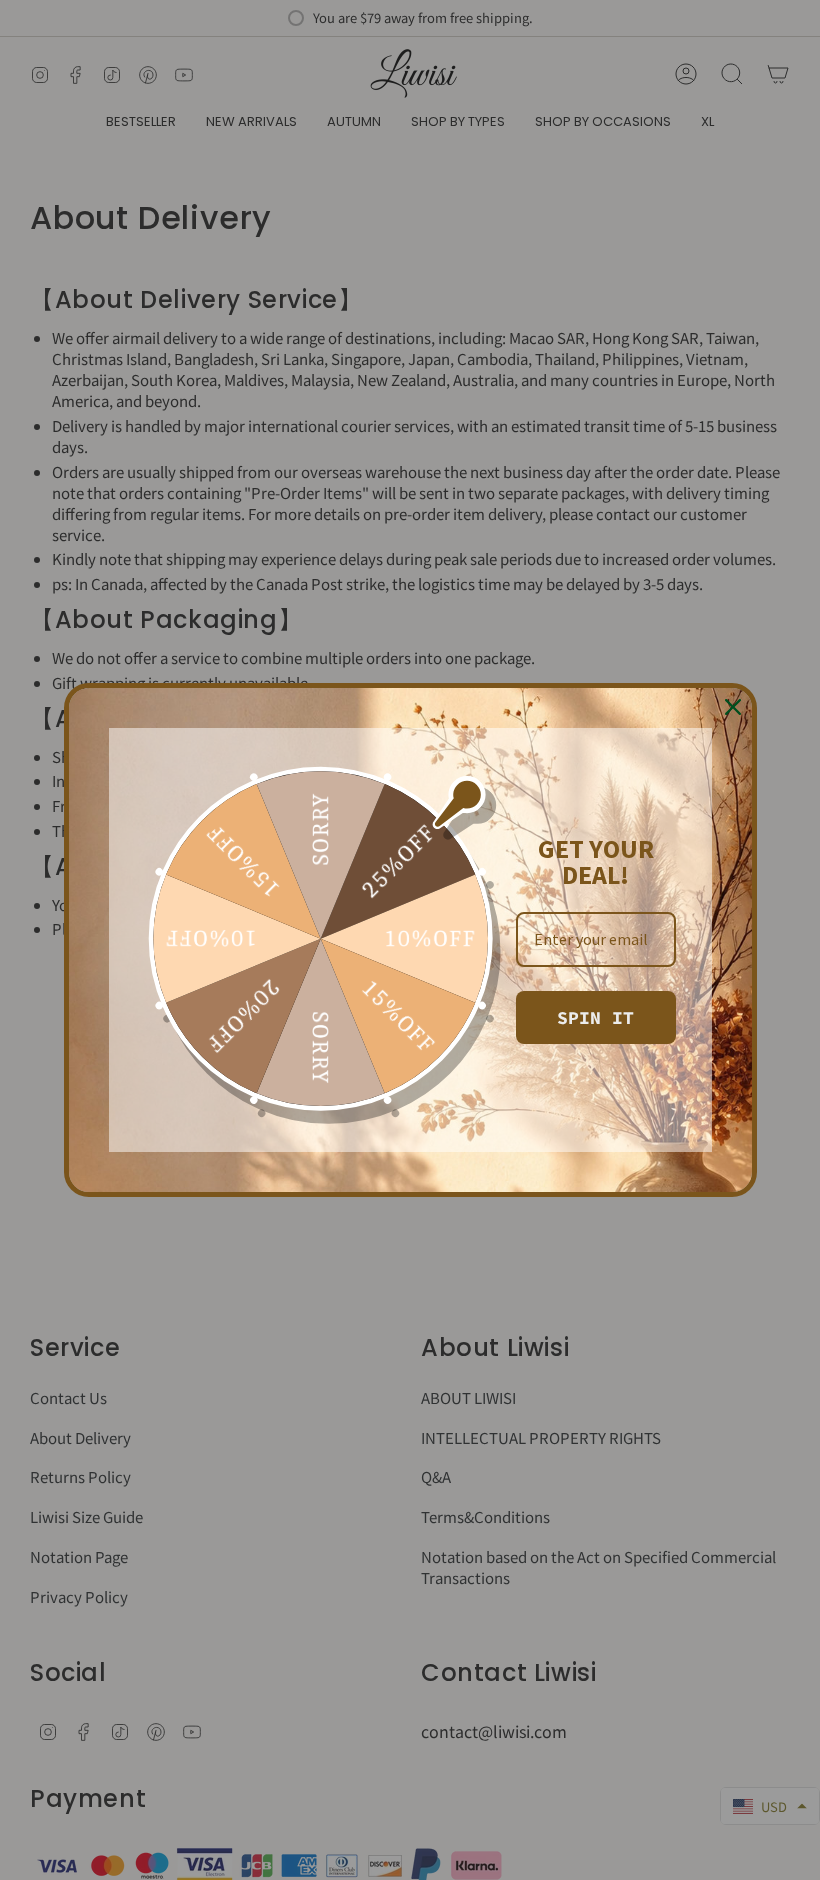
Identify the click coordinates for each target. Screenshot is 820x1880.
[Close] (733, 707)
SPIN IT (595, 1017)
